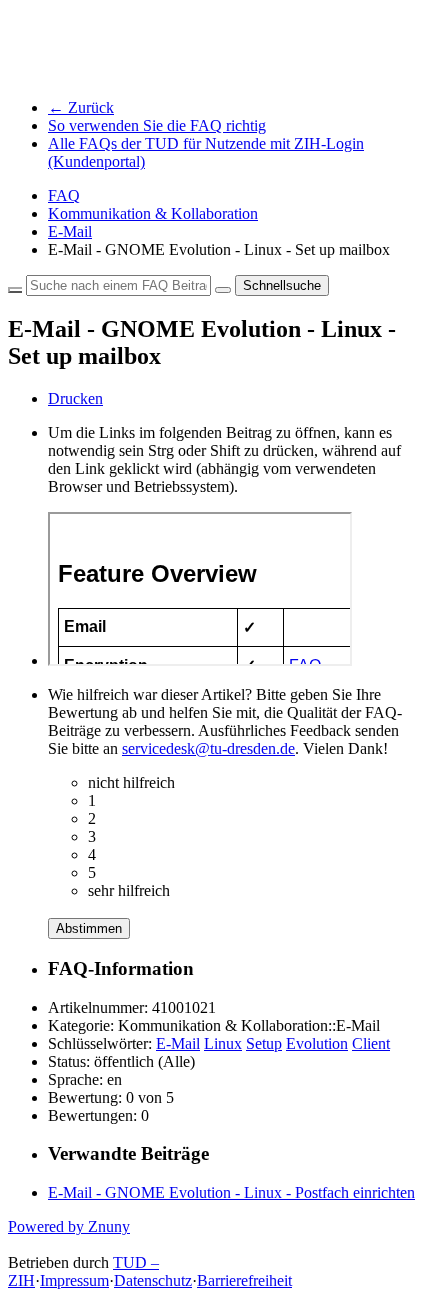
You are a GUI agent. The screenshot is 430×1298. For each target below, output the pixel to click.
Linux (223, 1043)
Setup (264, 1043)
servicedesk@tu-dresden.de (208, 748)
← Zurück (81, 107)
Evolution (317, 1043)
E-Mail (70, 231)
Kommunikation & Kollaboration (153, 213)
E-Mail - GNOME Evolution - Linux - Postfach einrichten (231, 1192)
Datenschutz (153, 1280)
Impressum (74, 1280)
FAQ (64, 195)
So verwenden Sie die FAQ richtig (157, 125)
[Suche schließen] (15, 290)
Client (371, 1043)
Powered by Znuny (69, 1226)
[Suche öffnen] (223, 290)
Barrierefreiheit (244, 1280)
